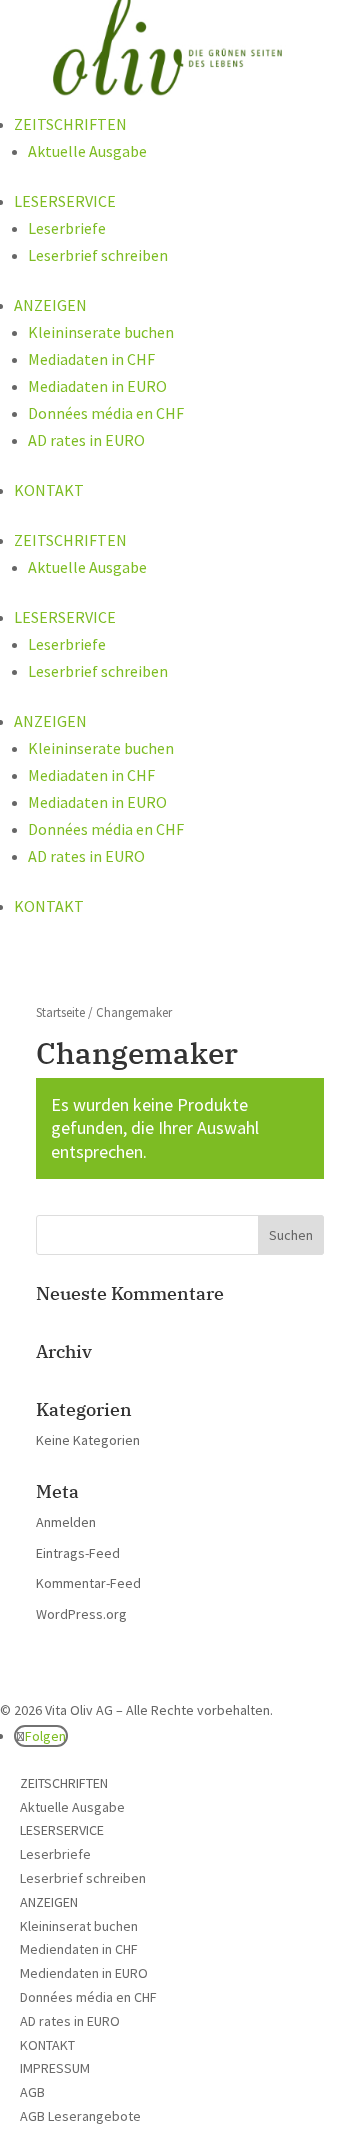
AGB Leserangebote (80, 2116)
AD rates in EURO (86, 440)
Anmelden (66, 1522)
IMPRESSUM (55, 2068)
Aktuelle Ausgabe (87, 151)
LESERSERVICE (65, 201)
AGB (32, 2092)
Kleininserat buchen (79, 1926)
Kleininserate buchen (101, 332)
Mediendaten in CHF (79, 1949)
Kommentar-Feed (88, 1583)
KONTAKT (49, 490)
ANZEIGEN (50, 305)
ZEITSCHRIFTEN (70, 124)
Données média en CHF (106, 413)
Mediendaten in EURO (84, 1973)
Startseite (60, 1012)
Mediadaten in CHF (91, 359)
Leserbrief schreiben (98, 255)
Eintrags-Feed (78, 1553)
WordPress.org (81, 1614)
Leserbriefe (67, 228)
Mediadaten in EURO (97, 386)
